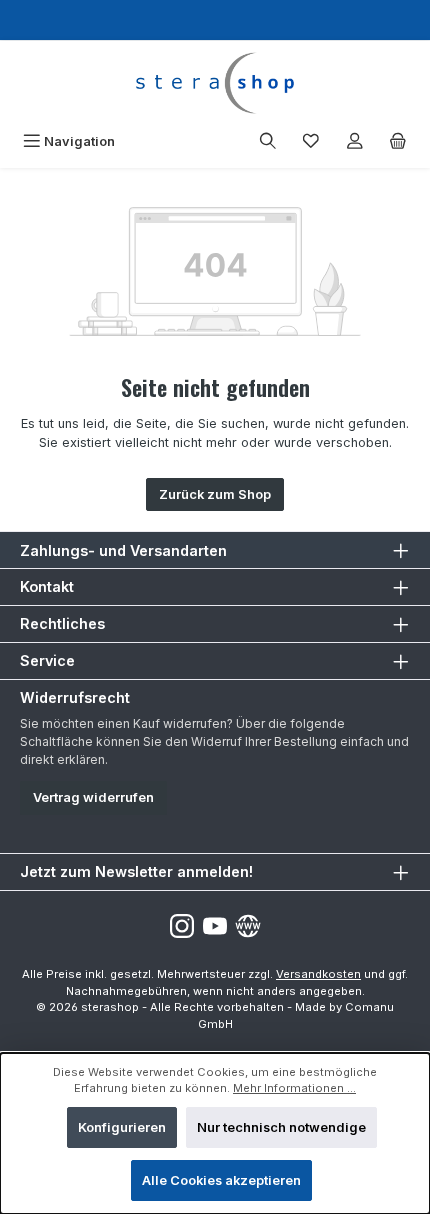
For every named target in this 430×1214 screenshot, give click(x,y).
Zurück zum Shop (215, 494)
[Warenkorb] (398, 141)
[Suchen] (268, 141)
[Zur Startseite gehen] (215, 83)
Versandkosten (318, 974)
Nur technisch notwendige (281, 1127)
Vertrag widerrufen (93, 797)
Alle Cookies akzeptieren (221, 1180)
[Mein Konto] (355, 141)
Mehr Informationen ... (294, 1088)
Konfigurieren (122, 1127)
